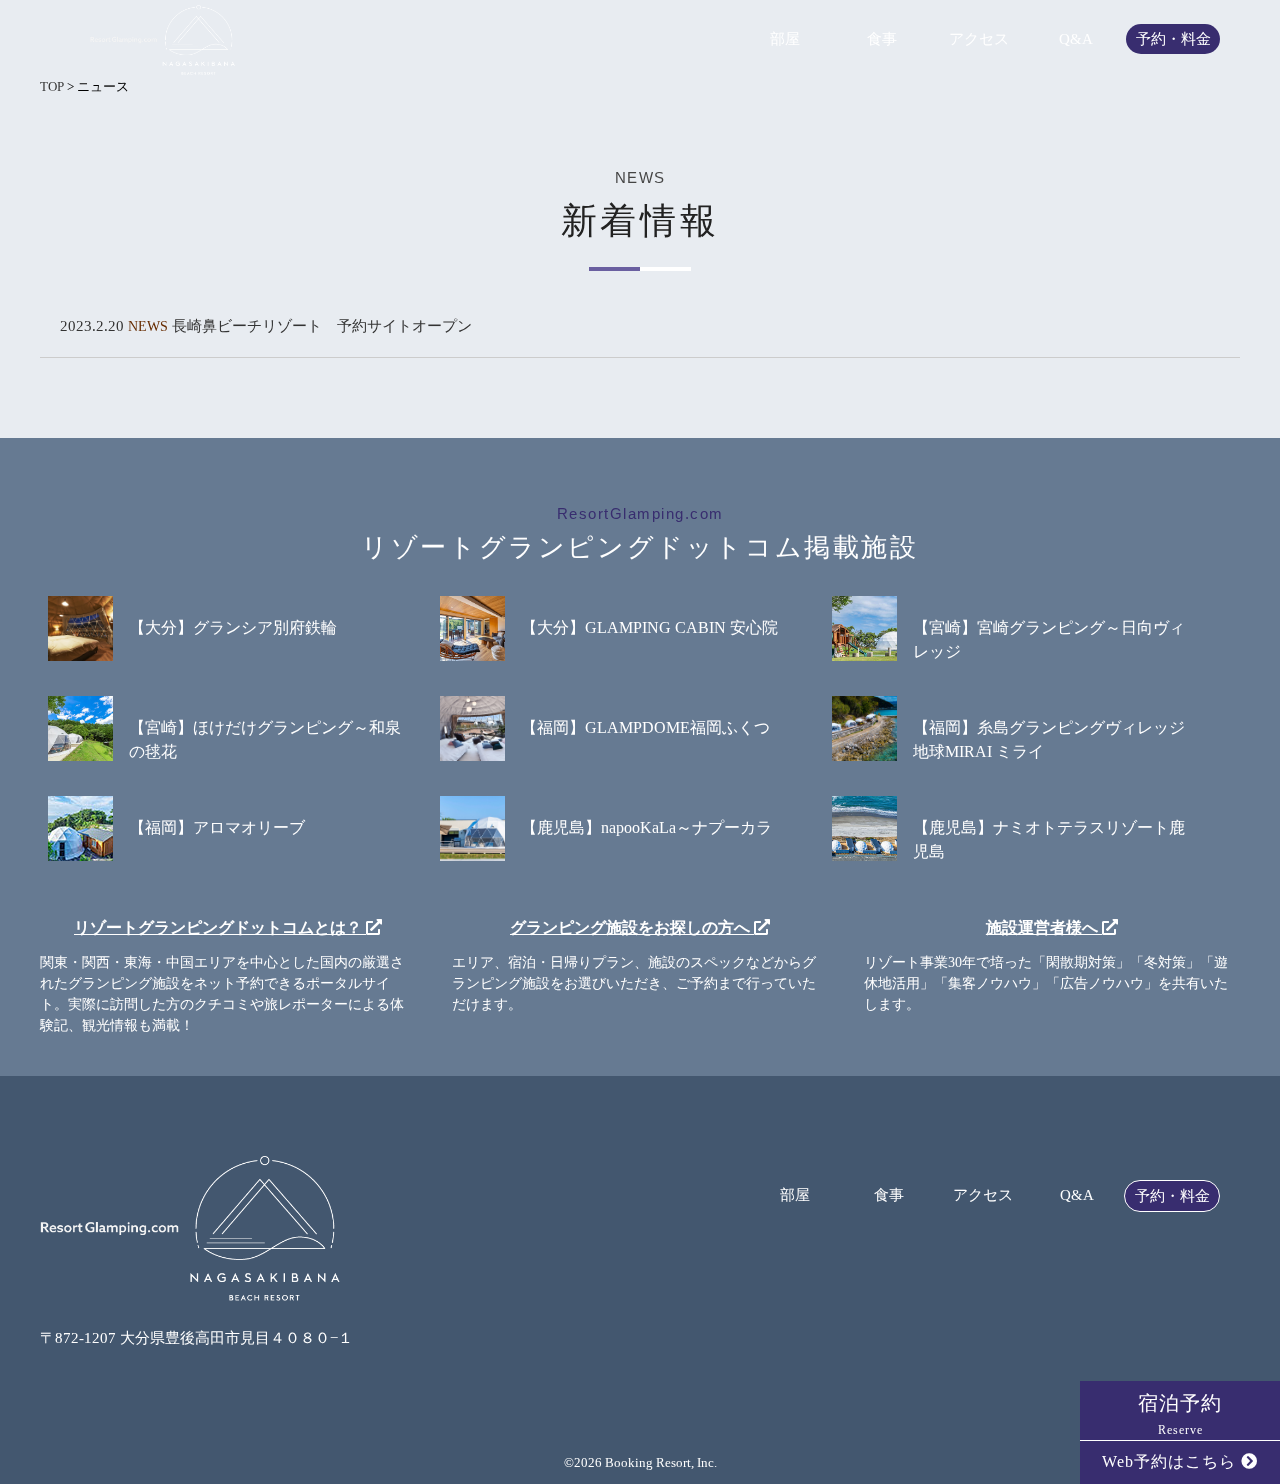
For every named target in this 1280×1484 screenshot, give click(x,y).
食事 (882, 39)
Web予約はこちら (1171, 1461)
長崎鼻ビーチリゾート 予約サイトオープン (322, 326)
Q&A (1076, 39)
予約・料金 (1173, 39)
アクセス (979, 39)
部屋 (785, 39)
